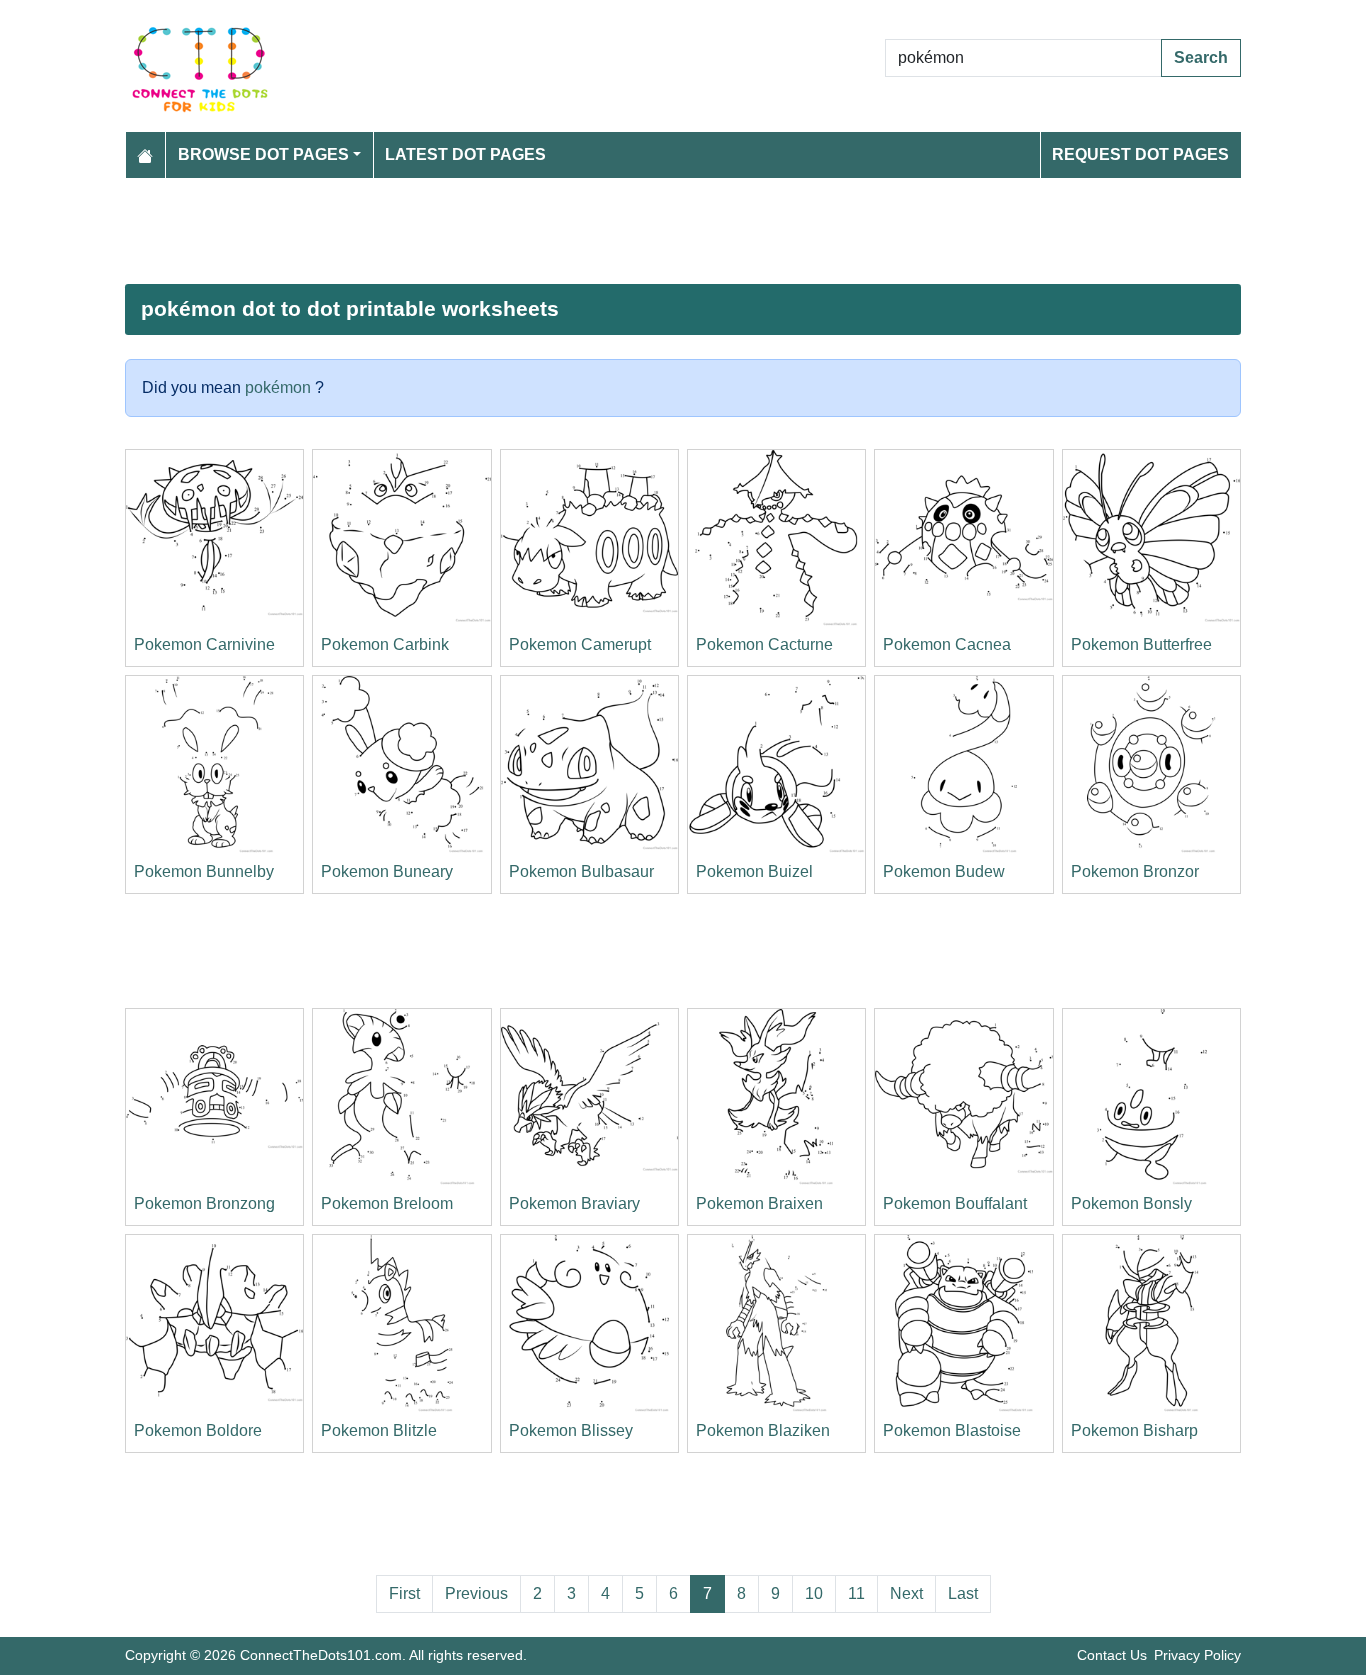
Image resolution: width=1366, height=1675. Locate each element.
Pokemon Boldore (198, 1430)
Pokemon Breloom (387, 1203)
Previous (476, 1593)
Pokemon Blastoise (952, 1430)
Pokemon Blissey (571, 1430)
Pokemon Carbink (385, 644)
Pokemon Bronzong (204, 1203)
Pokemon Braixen (759, 1203)
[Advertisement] (683, 231)
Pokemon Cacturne (764, 644)
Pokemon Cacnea (947, 644)
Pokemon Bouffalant (955, 1203)
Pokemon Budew (944, 871)
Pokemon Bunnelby (204, 871)
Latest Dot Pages (465, 154)
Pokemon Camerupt (580, 644)
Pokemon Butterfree (1141, 644)
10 (814, 1593)
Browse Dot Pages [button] (263, 154)
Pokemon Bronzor (1135, 871)
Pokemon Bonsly (1131, 1203)
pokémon (278, 387)
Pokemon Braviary (574, 1203)
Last (963, 1593)
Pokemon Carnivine (204, 644)
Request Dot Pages (1140, 154)
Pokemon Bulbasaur (581, 871)
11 (856, 1593)
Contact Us (1112, 1655)
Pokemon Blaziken (763, 1430)
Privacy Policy (1197, 1655)
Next (906, 1593)
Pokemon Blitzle (379, 1430)
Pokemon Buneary (387, 871)
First (404, 1593)
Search (1201, 57)
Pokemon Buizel (754, 871)
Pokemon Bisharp (1134, 1430)
